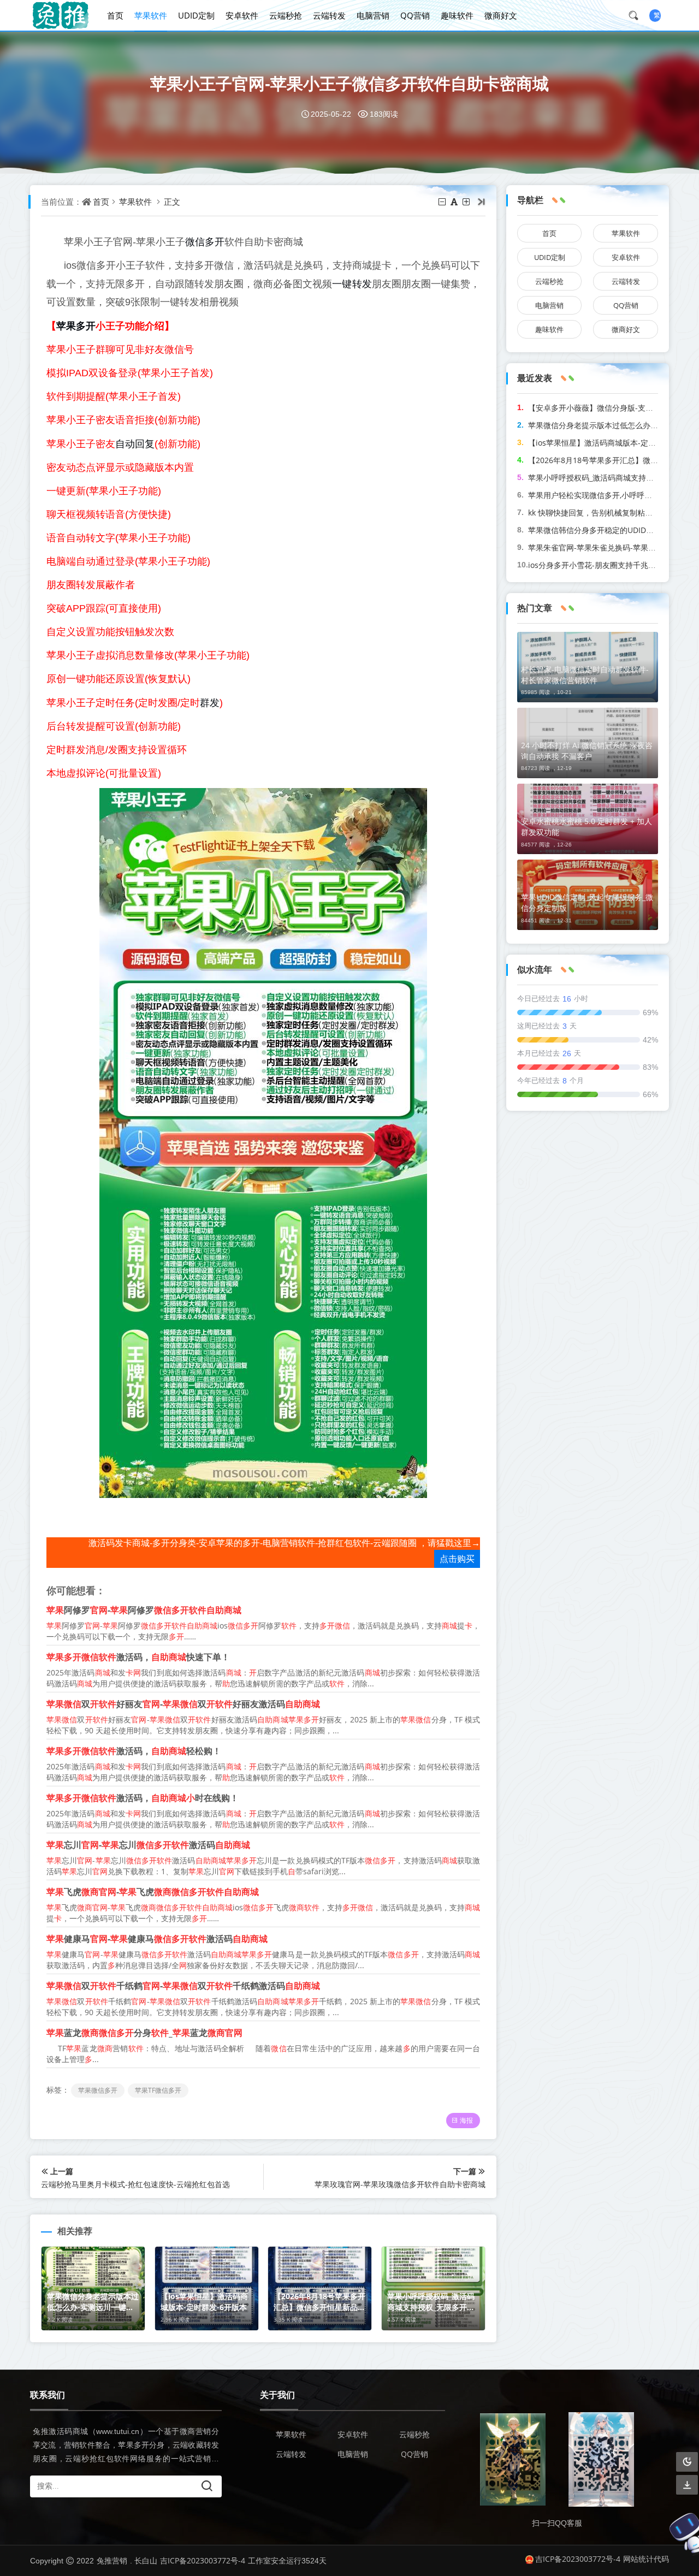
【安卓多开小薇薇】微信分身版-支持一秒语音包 (610, 408)
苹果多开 (76, 325)
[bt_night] (687, 2462)
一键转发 (352, 283)
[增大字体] (467, 202)
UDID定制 (196, 15)
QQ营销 (415, 15)
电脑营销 (373, 15)
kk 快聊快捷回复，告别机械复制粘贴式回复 (602, 513)
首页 (115, 15)
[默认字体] (455, 202)
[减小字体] (443, 202)
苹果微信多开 (98, 2090)
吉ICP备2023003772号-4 (203, 2560)
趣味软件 (457, 15)
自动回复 (135, 443)
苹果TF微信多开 (158, 2090)
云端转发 (329, 15)
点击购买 (457, 1559)
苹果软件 (151, 15)
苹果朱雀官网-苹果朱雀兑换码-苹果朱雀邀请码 (607, 547)
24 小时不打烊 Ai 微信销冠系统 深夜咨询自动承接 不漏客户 (587, 751)
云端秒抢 (286, 15)
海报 (466, 2120)
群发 (210, 702)
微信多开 (205, 241)
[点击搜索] (637, 15)
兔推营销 (112, 2560)
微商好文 (501, 15)
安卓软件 (242, 15)
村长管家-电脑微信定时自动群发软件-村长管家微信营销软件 (585, 675)
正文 (172, 202)
